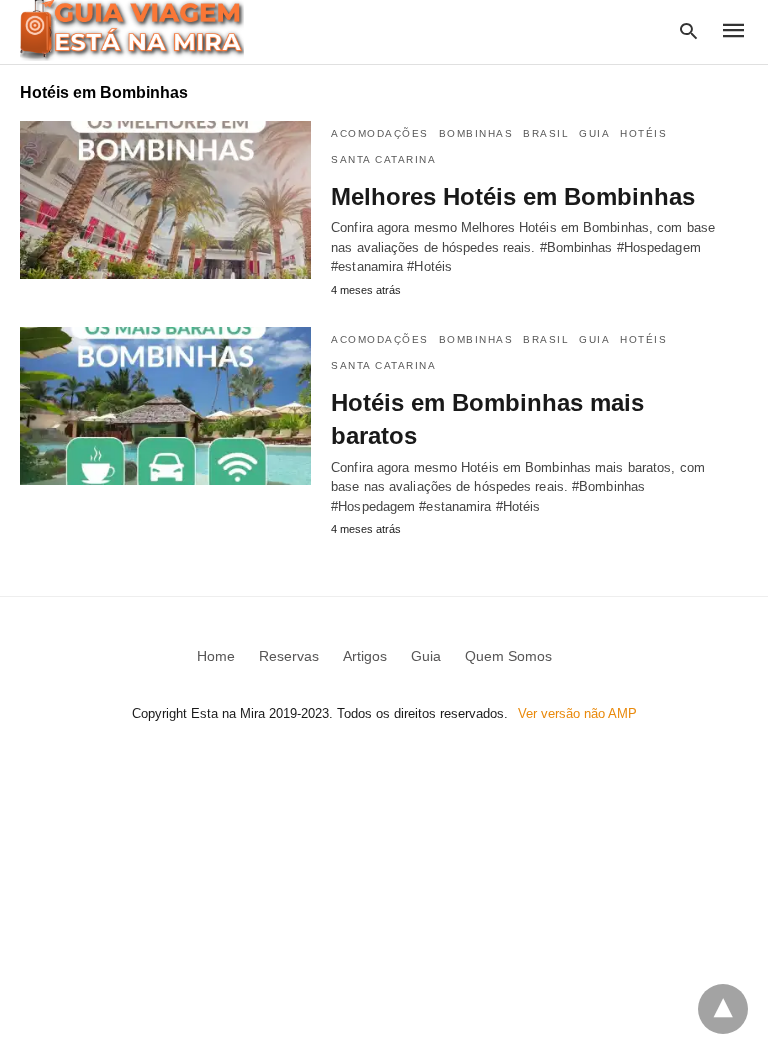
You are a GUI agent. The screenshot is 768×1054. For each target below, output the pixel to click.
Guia (594, 133)
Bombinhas (476, 133)
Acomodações (380, 133)
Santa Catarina (383, 159)
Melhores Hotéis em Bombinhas (513, 196)
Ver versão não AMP (577, 713)
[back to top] (723, 1009)
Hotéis (643, 133)
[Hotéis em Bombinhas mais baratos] (165, 406)
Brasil (546, 133)
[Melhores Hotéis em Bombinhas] (165, 200)
